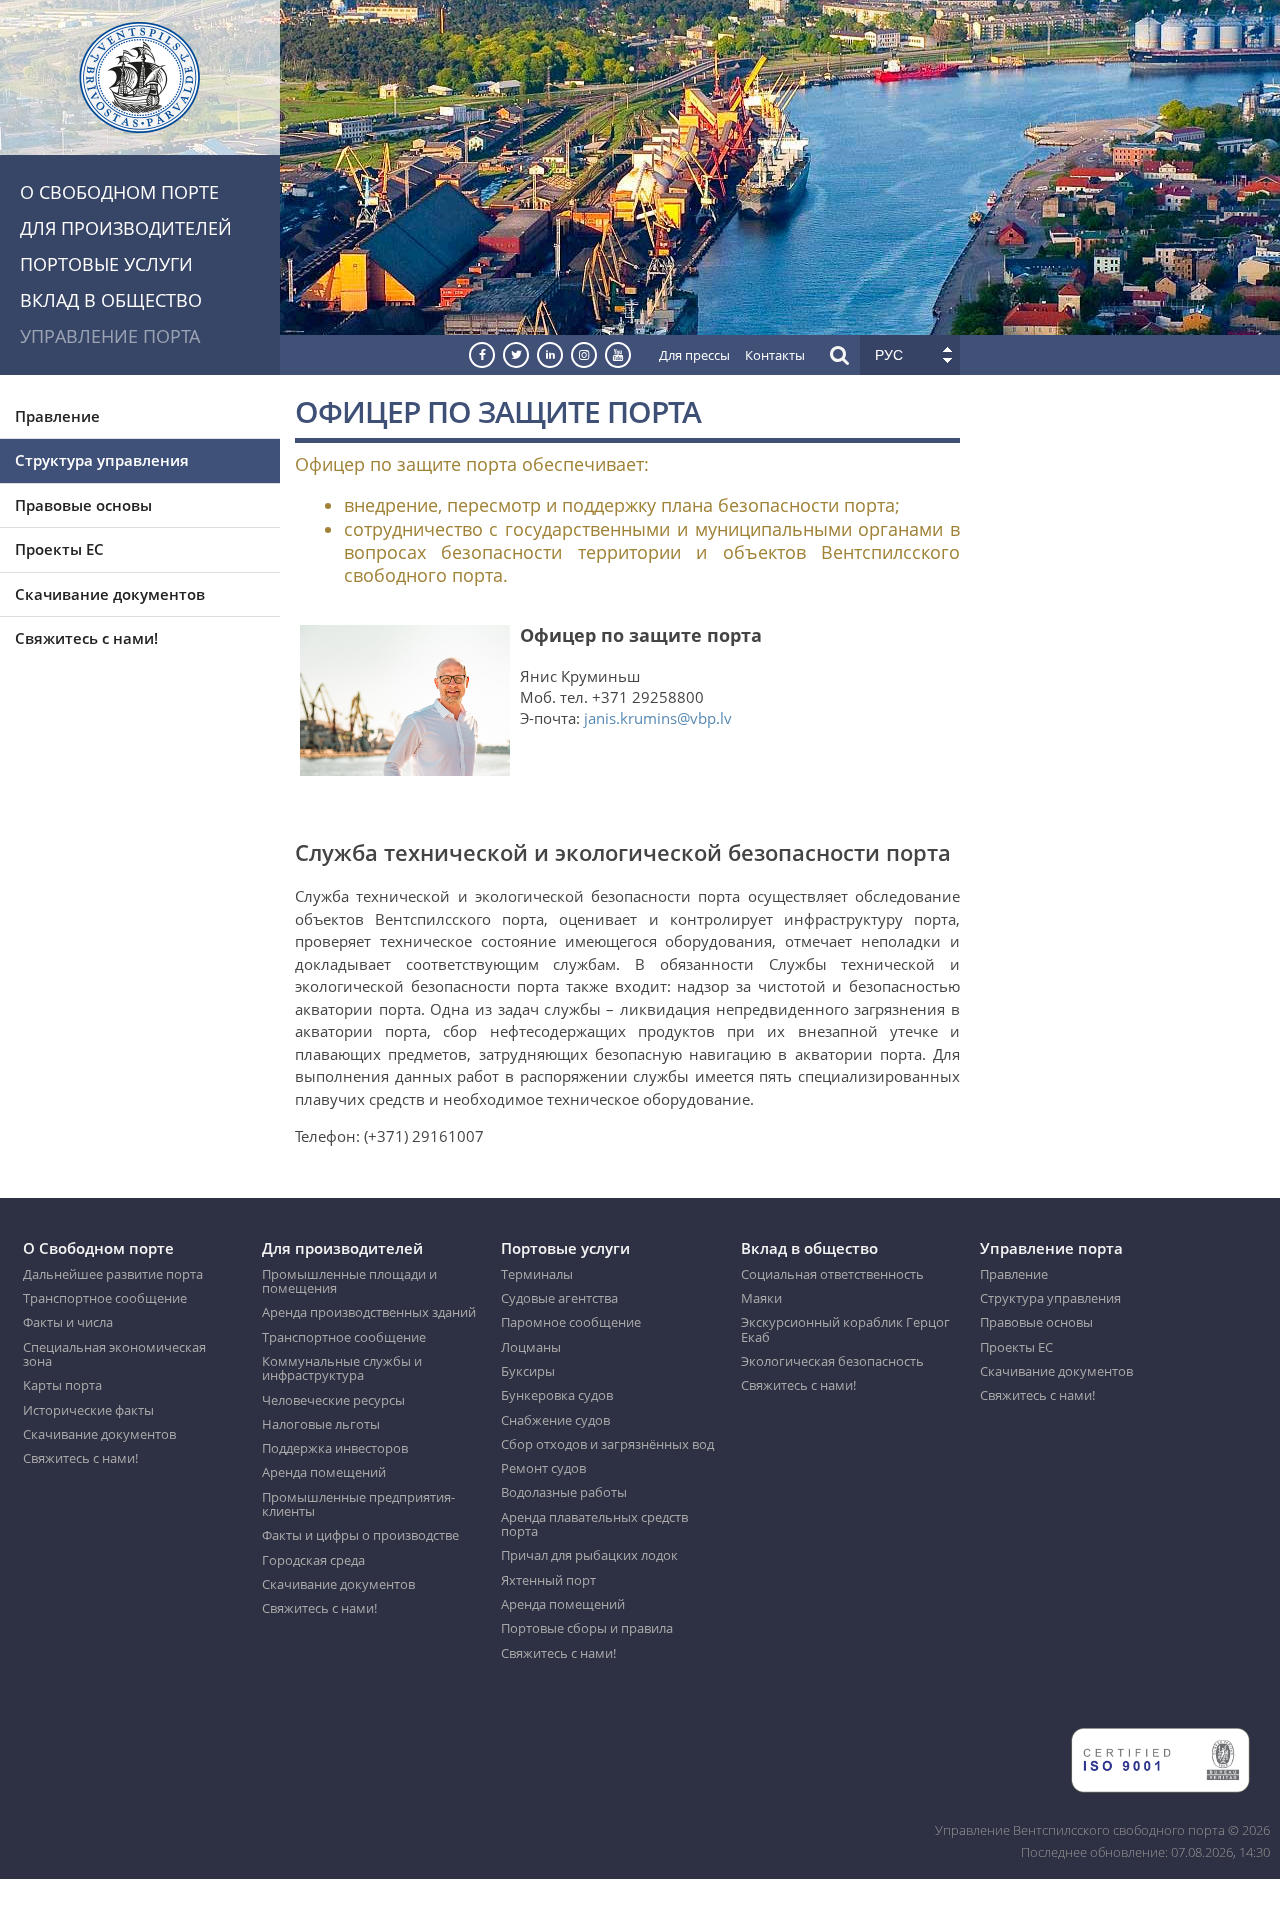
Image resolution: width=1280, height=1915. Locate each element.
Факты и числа (68, 1322)
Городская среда (313, 1560)
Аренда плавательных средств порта (594, 1524)
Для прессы (694, 355)
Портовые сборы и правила (587, 1628)
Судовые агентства (559, 1298)
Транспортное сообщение (105, 1298)
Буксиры (528, 1371)
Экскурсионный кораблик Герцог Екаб (845, 1329)
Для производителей (126, 228)
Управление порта (110, 336)
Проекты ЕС (59, 549)
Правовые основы (83, 505)
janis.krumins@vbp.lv (658, 718)
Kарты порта (62, 1385)
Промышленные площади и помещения (349, 1281)
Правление (57, 416)
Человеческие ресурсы (333, 1400)
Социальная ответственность (832, 1274)
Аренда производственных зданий (369, 1312)
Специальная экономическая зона (114, 1354)
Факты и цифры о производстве (360, 1535)
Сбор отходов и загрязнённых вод (607, 1444)
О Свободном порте (119, 192)
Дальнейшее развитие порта (113, 1274)
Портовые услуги (106, 264)
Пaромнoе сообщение (571, 1322)
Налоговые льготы (321, 1424)
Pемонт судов (543, 1468)
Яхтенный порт (548, 1580)
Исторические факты (88, 1410)
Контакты (775, 355)
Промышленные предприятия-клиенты (358, 1504)
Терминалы (537, 1274)
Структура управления (102, 460)
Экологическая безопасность (832, 1361)
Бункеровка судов (557, 1395)
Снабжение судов (555, 1420)
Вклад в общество (111, 300)
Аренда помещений (324, 1472)
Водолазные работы (564, 1492)
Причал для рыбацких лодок (589, 1555)
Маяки (761, 1298)
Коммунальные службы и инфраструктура (342, 1368)
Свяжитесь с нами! (86, 638)
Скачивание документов (110, 594)
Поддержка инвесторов (335, 1448)
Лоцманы (531, 1347)
